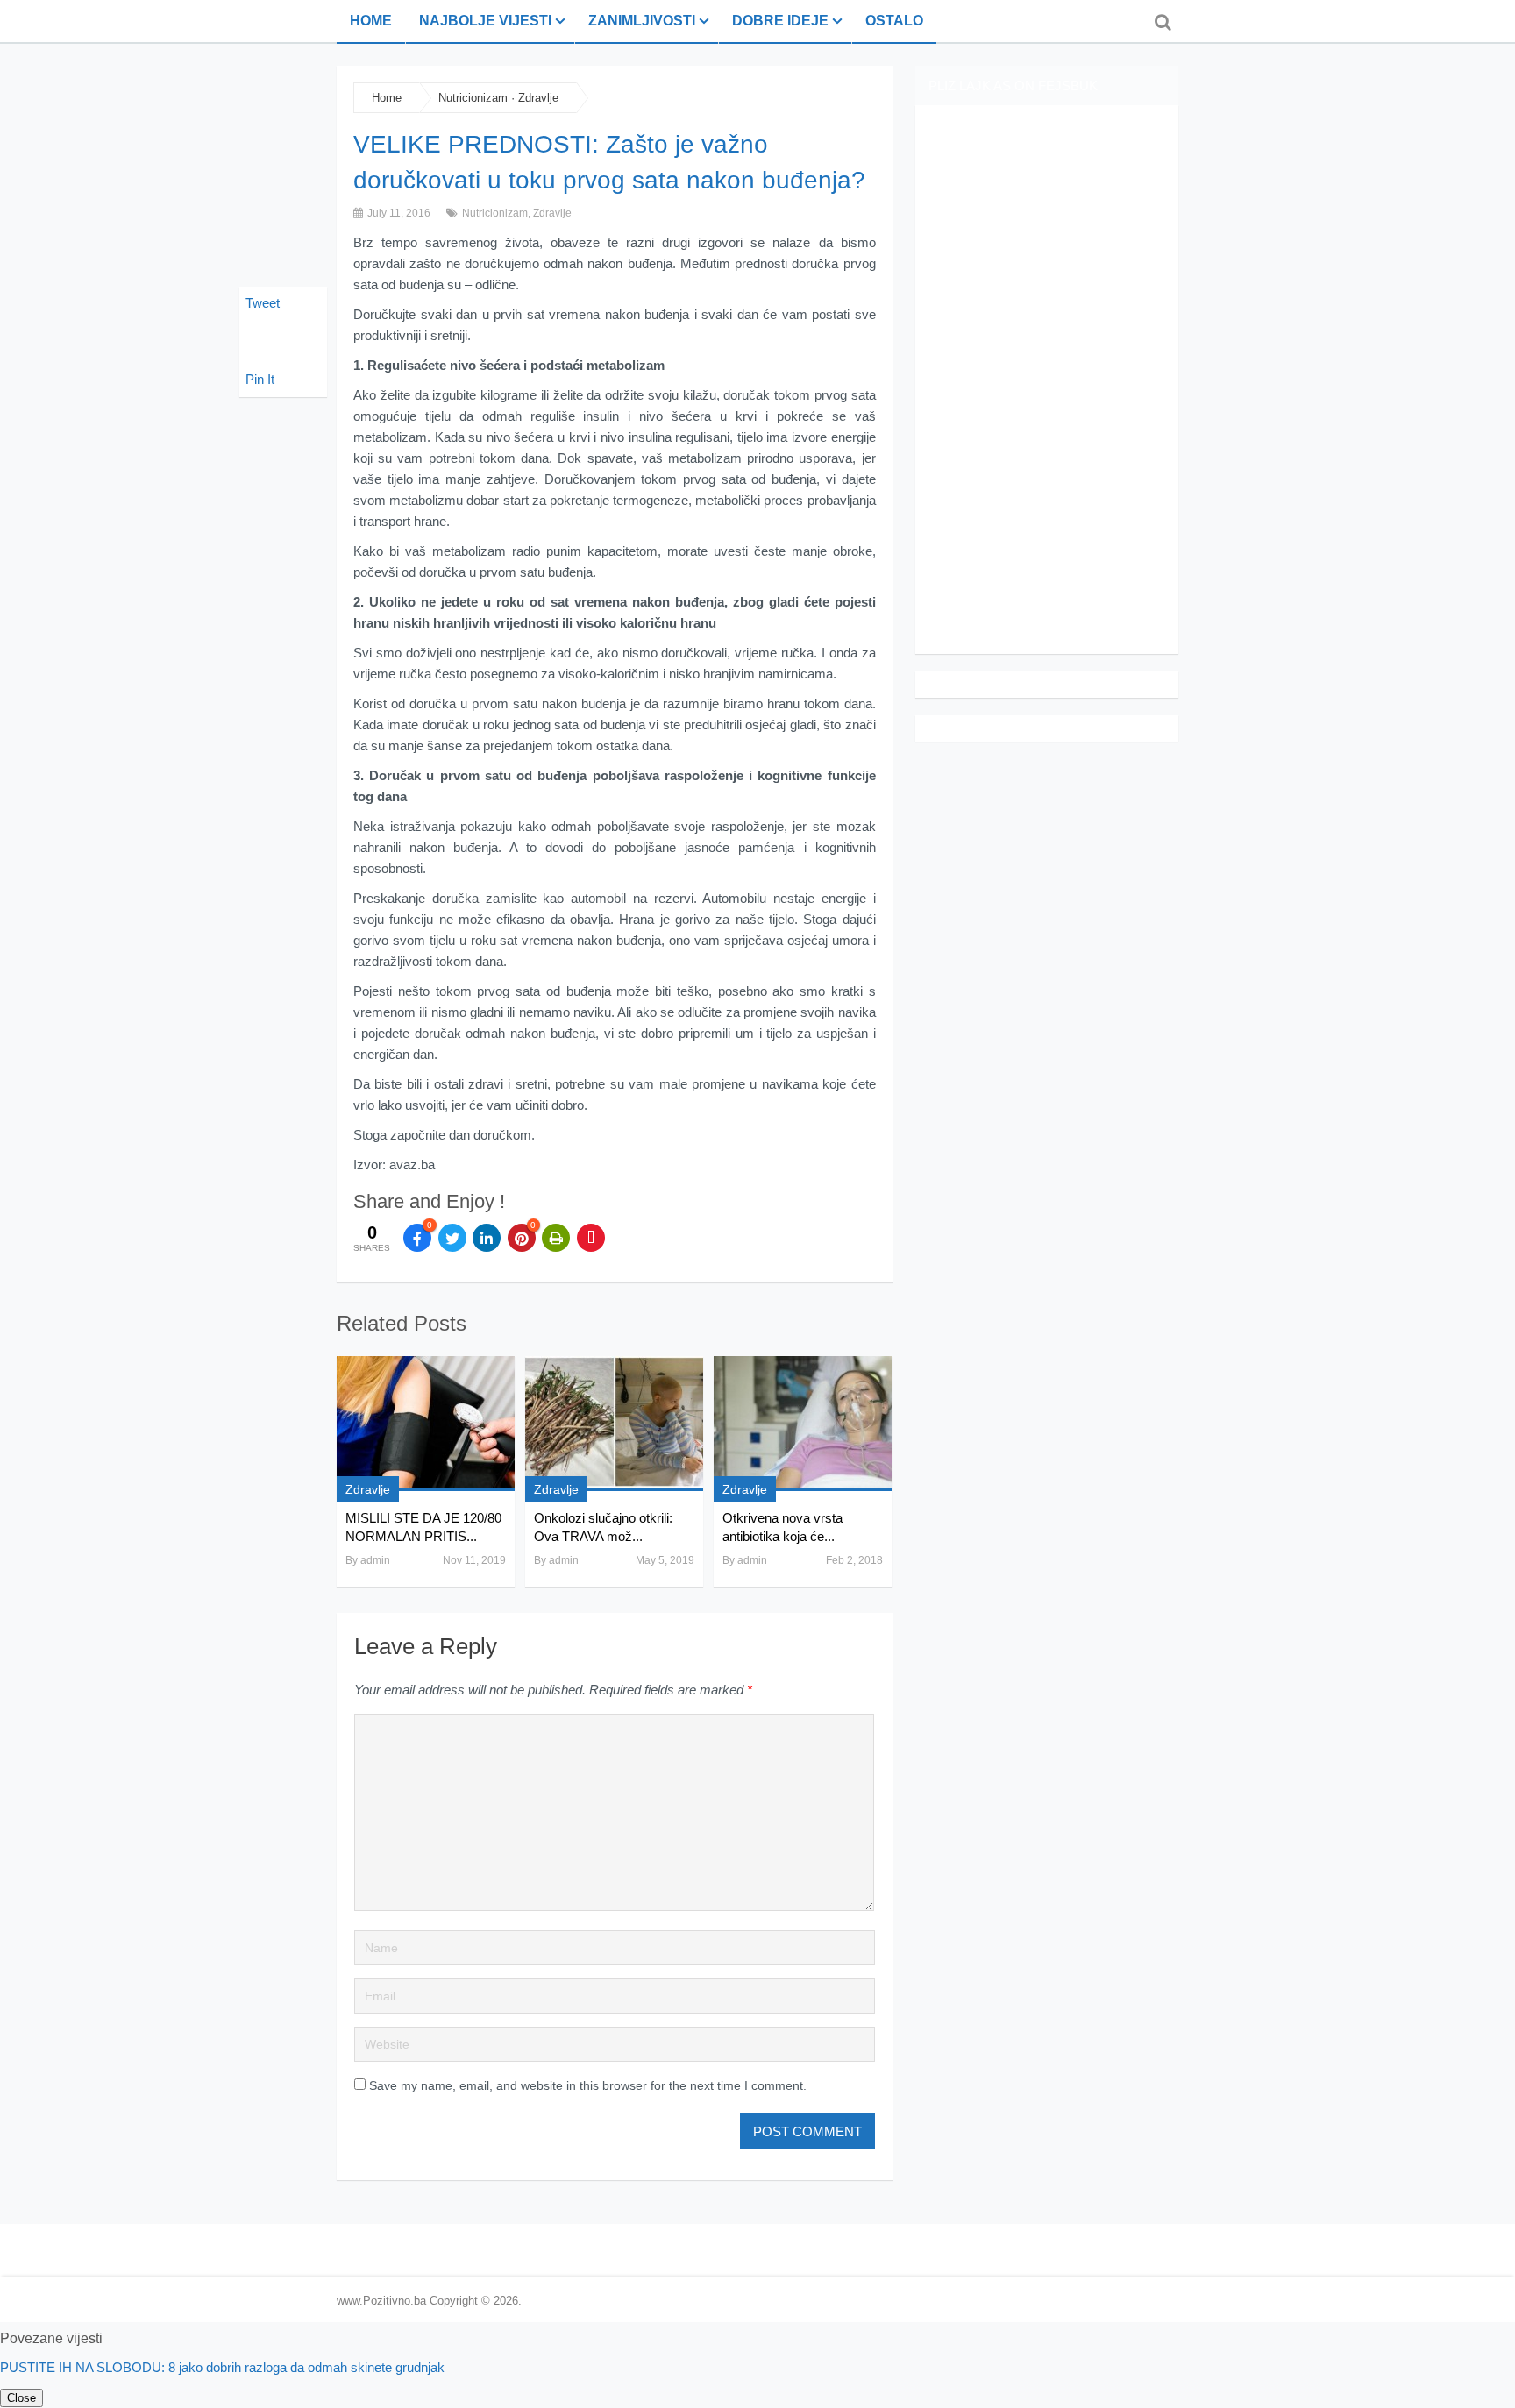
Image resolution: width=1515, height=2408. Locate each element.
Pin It (260, 379)
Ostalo (894, 21)
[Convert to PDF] (591, 1238)
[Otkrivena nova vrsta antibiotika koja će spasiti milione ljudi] (803, 1424)
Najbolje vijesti (485, 21)
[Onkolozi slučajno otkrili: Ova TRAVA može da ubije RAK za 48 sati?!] (614, 1424)
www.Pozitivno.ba (381, 2301)
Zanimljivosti (642, 21)
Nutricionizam (473, 98)
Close (21, 2398)
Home (371, 21)
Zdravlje (538, 98)
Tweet (263, 303)
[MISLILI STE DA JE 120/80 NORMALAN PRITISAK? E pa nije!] (426, 1424)
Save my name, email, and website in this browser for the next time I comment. (588, 2085)
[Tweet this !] (452, 1238)
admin (375, 1560)
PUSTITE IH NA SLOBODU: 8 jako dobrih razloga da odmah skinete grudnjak (222, 2367)
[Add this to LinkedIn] (487, 1238)
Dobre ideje (780, 21)
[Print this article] (556, 1238)
